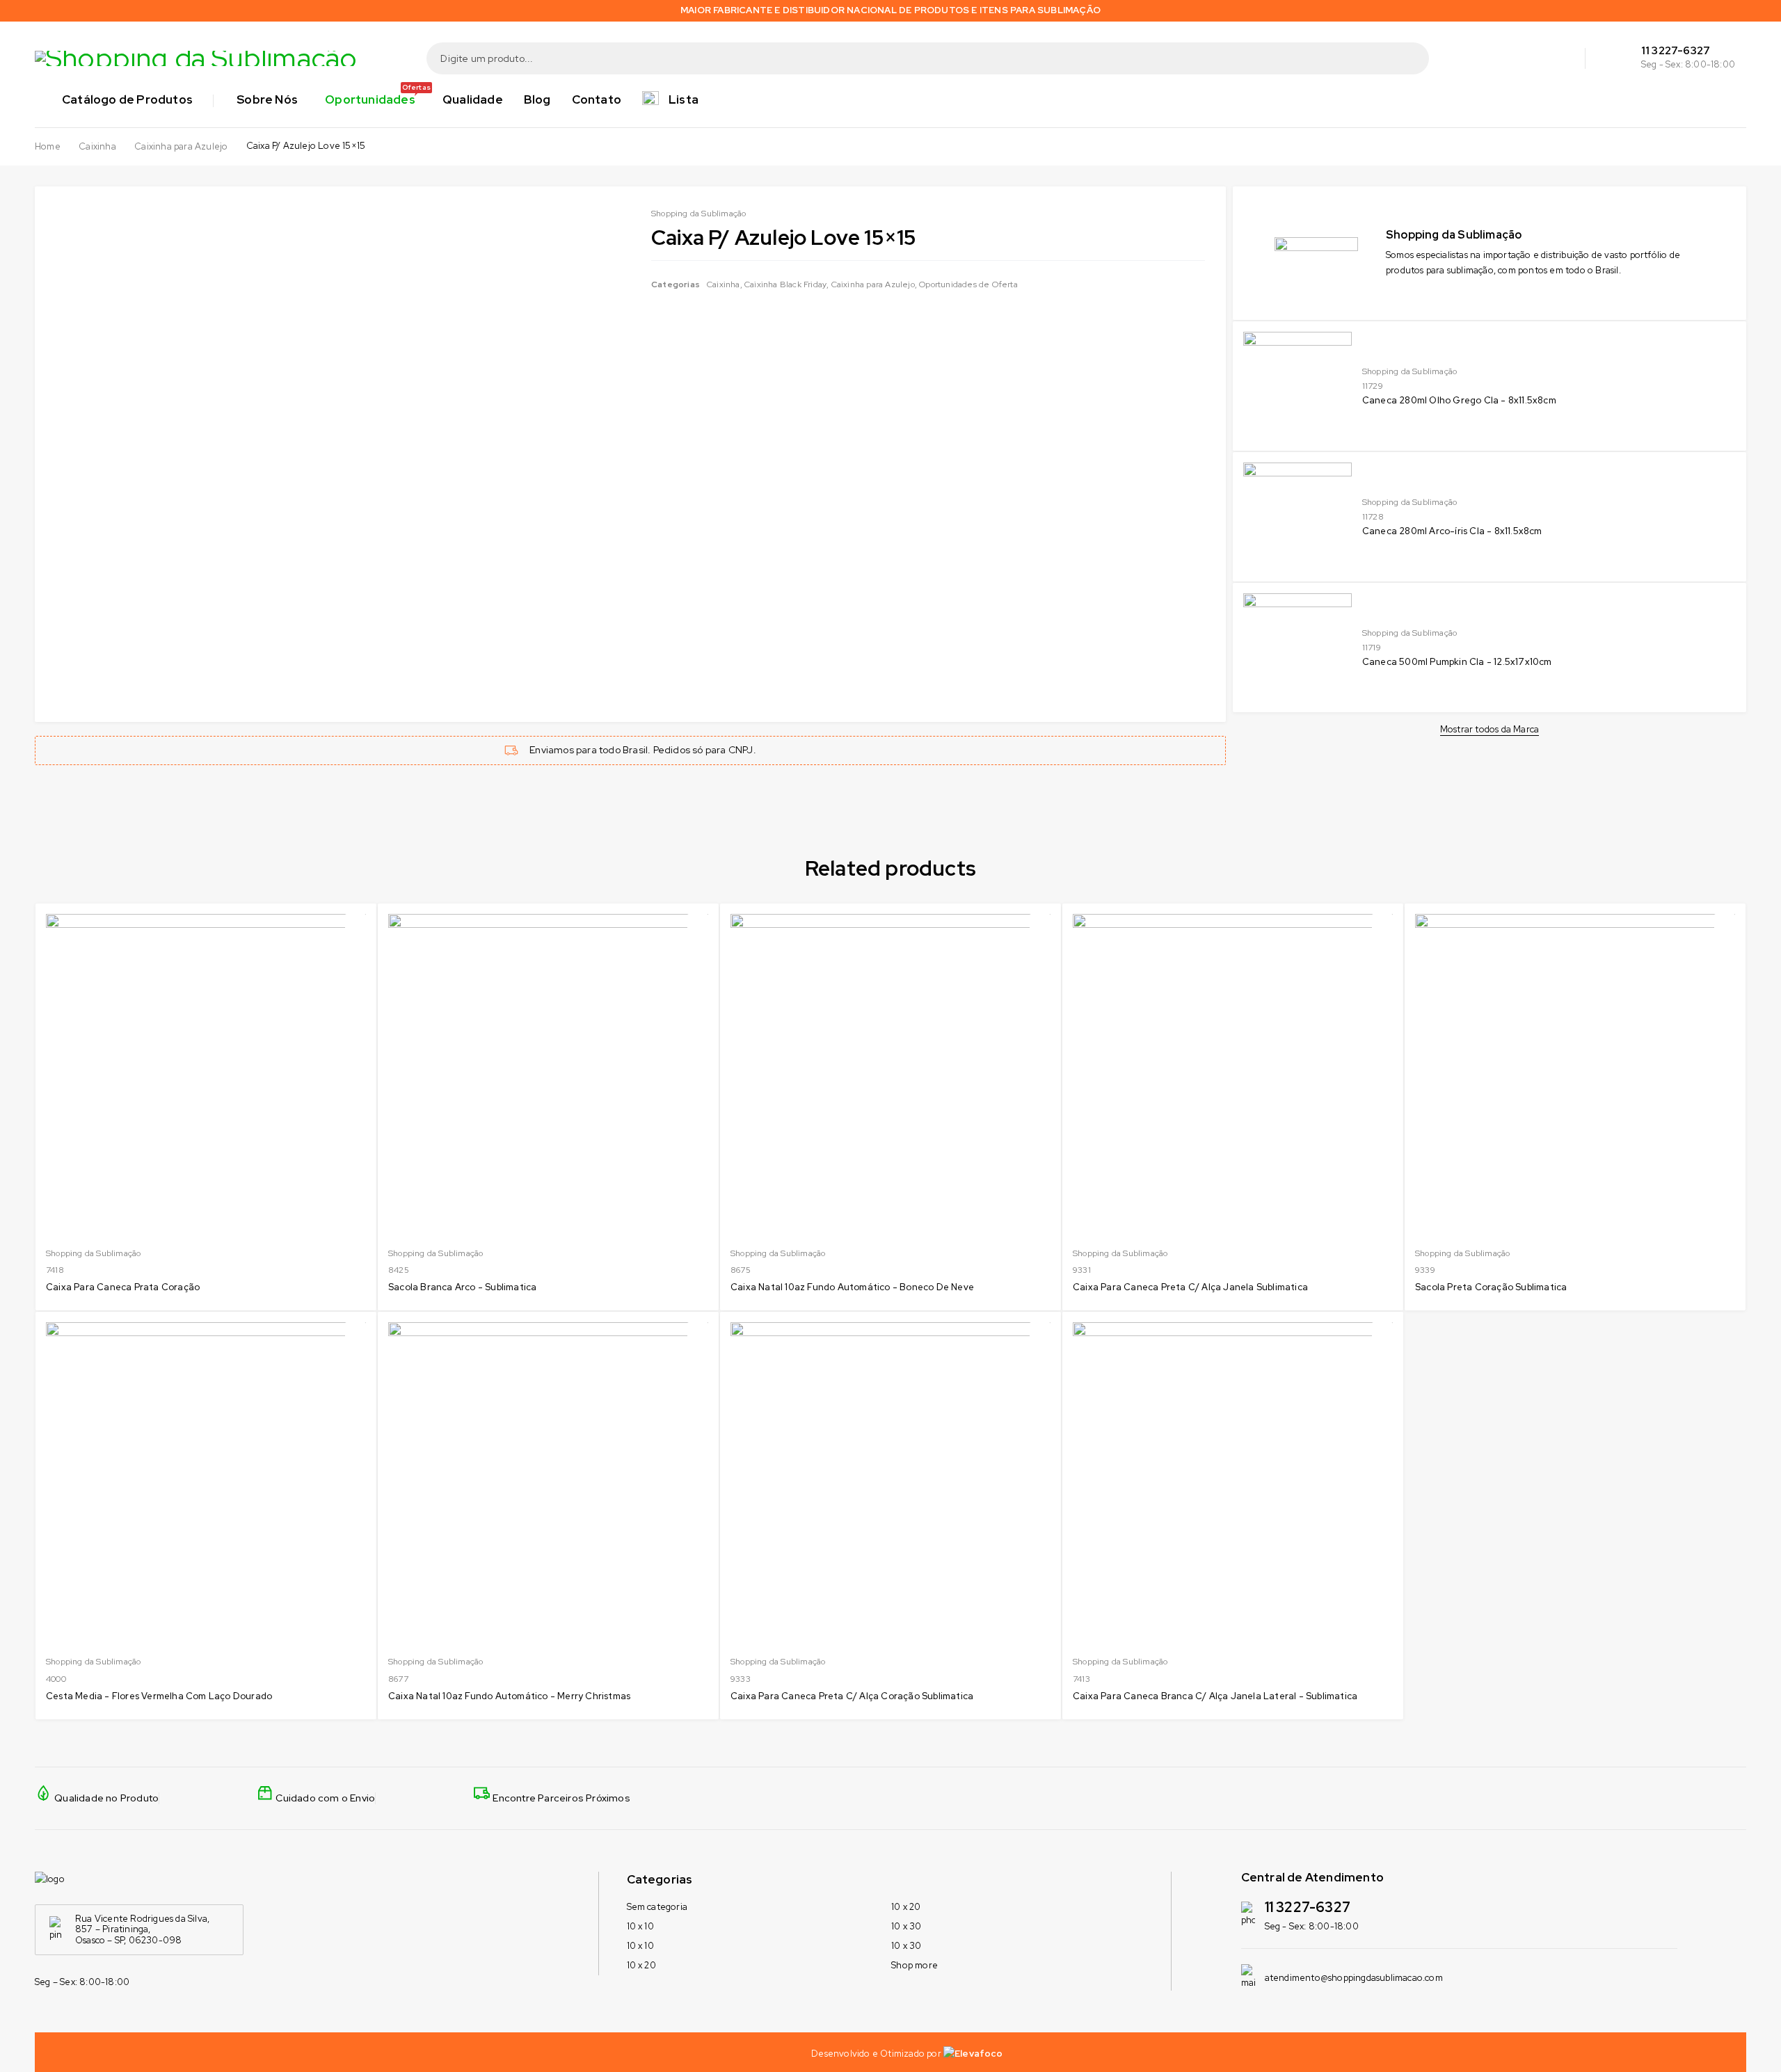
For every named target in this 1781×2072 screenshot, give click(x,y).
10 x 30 (906, 1926)
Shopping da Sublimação (1409, 371)
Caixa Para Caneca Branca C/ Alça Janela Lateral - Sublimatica (1215, 1696)
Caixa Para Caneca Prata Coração (123, 1287)
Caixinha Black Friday (785, 284)
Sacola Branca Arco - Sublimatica (462, 1287)
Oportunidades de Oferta (968, 284)
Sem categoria (657, 1907)
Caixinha (97, 147)
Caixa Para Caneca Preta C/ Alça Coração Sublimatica (852, 1696)
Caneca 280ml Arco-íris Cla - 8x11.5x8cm (1452, 531)
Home (48, 147)
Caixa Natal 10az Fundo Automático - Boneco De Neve (852, 1287)
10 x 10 (640, 1926)
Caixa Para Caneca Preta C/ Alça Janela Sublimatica (1190, 1287)
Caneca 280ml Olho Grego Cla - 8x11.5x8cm (1459, 400)
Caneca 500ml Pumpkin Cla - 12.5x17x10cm (1457, 662)
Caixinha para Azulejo (181, 147)
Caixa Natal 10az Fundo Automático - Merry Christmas (509, 1696)
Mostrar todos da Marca (1490, 730)
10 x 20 (641, 1965)
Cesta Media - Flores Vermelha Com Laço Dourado (159, 1696)
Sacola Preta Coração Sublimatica (1491, 1287)
